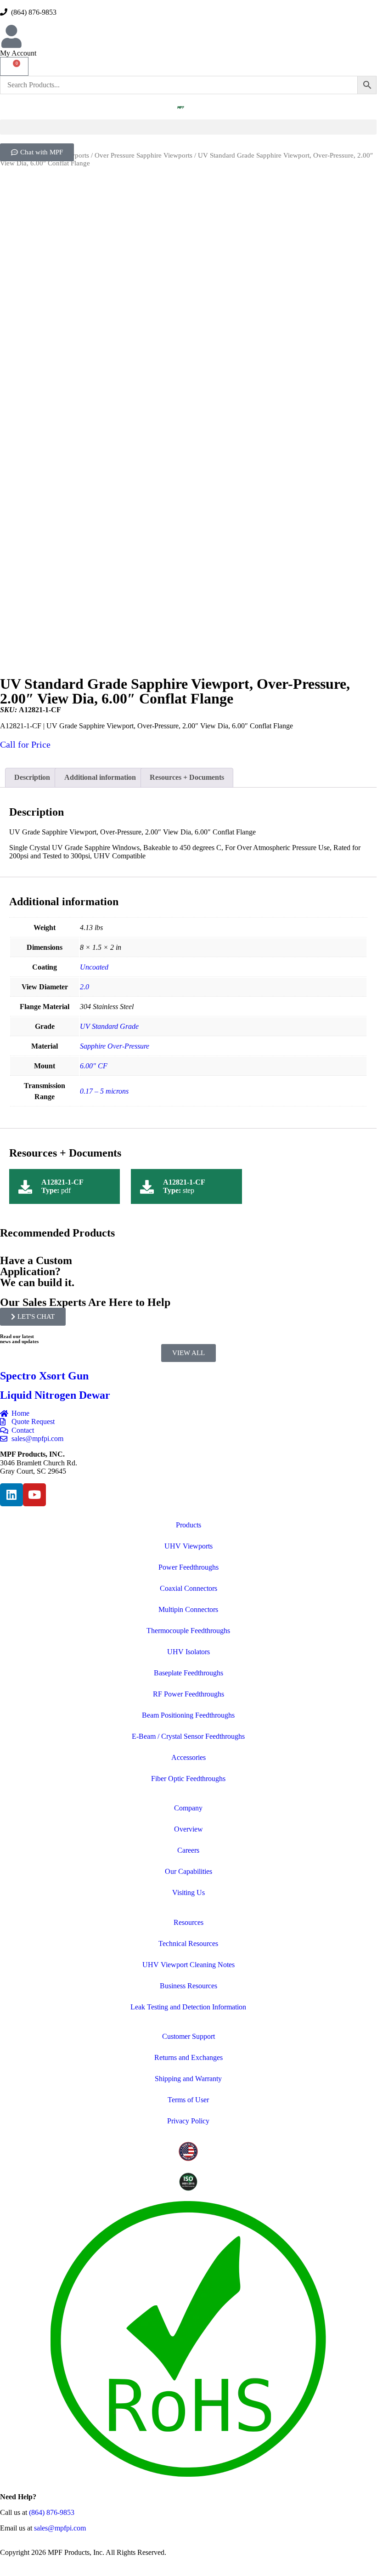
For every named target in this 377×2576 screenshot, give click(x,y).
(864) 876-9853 (32, 12)
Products (188, 1525)
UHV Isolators (188, 1652)
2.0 (84, 987)
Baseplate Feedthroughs (188, 1673)
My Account (18, 53)
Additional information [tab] (100, 777)
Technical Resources (188, 1943)
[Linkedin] (11, 1495)
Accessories (188, 1757)
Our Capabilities (188, 1871)
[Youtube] (34, 1495)
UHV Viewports (188, 1546)
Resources (188, 1922)
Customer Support (188, 2036)
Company (188, 1808)
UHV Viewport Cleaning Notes (188, 1965)
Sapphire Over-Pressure (115, 1046)
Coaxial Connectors (188, 1588)
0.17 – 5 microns (104, 1091)
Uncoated (94, 967)
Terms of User (188, 2100)
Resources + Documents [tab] (187, 777)
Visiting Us (188, 1892)
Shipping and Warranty (188, 2079)
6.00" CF (94, 1066)
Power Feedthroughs (188, 1567)
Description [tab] (32, 777)
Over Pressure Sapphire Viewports (143, 155)
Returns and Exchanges (188, 2057)
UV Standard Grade (109, 1026)
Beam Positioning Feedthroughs (188, 1715)
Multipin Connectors (188, 1609)
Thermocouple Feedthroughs (188, 1631)
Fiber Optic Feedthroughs (188, 1779)
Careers (188, 1850)
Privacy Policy (188, 2121)
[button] (188, 127)
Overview (188, 1829)
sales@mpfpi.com (60, 2528)
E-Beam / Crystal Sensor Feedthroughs (188, 1736)
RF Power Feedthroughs (188, 1694)
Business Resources (188, 1986)
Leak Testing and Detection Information (188, 2007)
